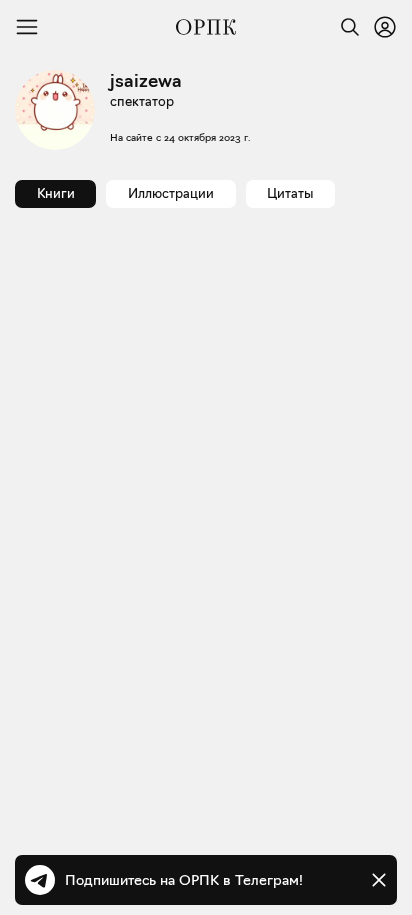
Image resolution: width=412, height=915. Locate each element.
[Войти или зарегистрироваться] (385, 27)
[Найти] (345, 27)
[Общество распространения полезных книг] (206, 27)
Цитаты (290, 193)
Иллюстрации (171, 193)
